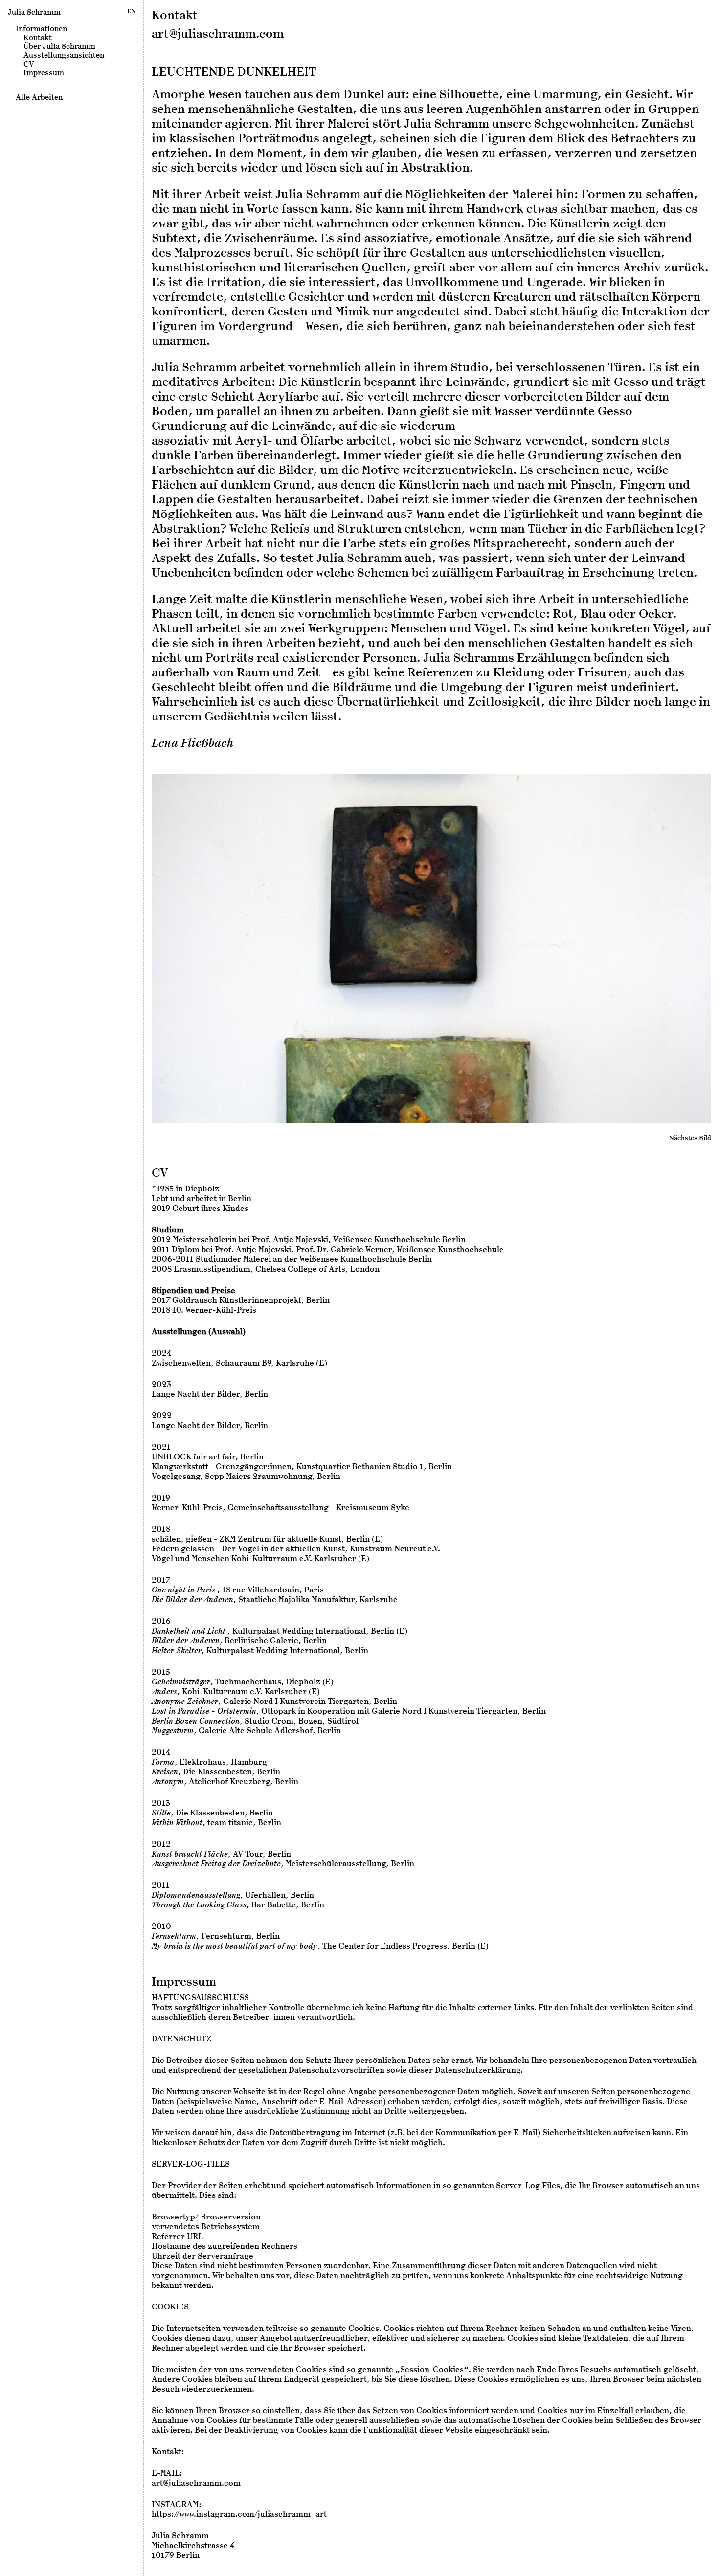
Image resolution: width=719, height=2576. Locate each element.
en (131, 11)
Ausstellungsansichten (64, 55)
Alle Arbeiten (39, 97)
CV (29, 64)
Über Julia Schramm (59, 46)
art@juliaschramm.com (218, 34)
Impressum (44, 73)
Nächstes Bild (690, 1138)
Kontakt (38, 38)
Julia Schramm (34, 12)
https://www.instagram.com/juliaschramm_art (239, 2514)
